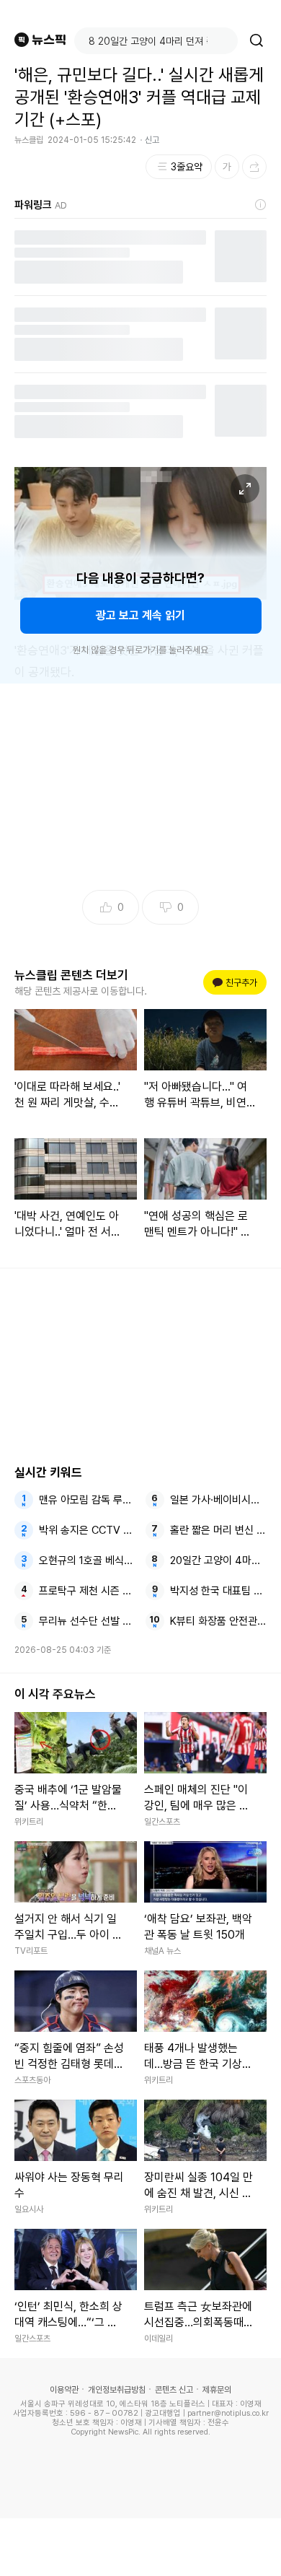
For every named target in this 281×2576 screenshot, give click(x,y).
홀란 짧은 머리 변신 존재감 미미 (219, 1530)
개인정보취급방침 (117, 2390)
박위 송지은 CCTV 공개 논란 (88, 1530)
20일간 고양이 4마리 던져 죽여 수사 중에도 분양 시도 (219, 1560)
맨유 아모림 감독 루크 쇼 (88, 1500)
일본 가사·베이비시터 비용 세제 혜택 (219, 1500)
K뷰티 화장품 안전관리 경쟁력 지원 (219, 1621)
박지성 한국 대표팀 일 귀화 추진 (219, 1591)
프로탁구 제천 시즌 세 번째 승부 (88, 1591)
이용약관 (64, 2390)
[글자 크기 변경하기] (227, 167)
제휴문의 (217, 2390)
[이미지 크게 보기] (245, 489)
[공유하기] (254, 167)
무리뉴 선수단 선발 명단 (88, 1621)
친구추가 (237, 983)
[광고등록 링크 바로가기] (261, 205)
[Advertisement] (140, 2547)
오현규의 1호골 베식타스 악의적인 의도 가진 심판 (88, 1560)
